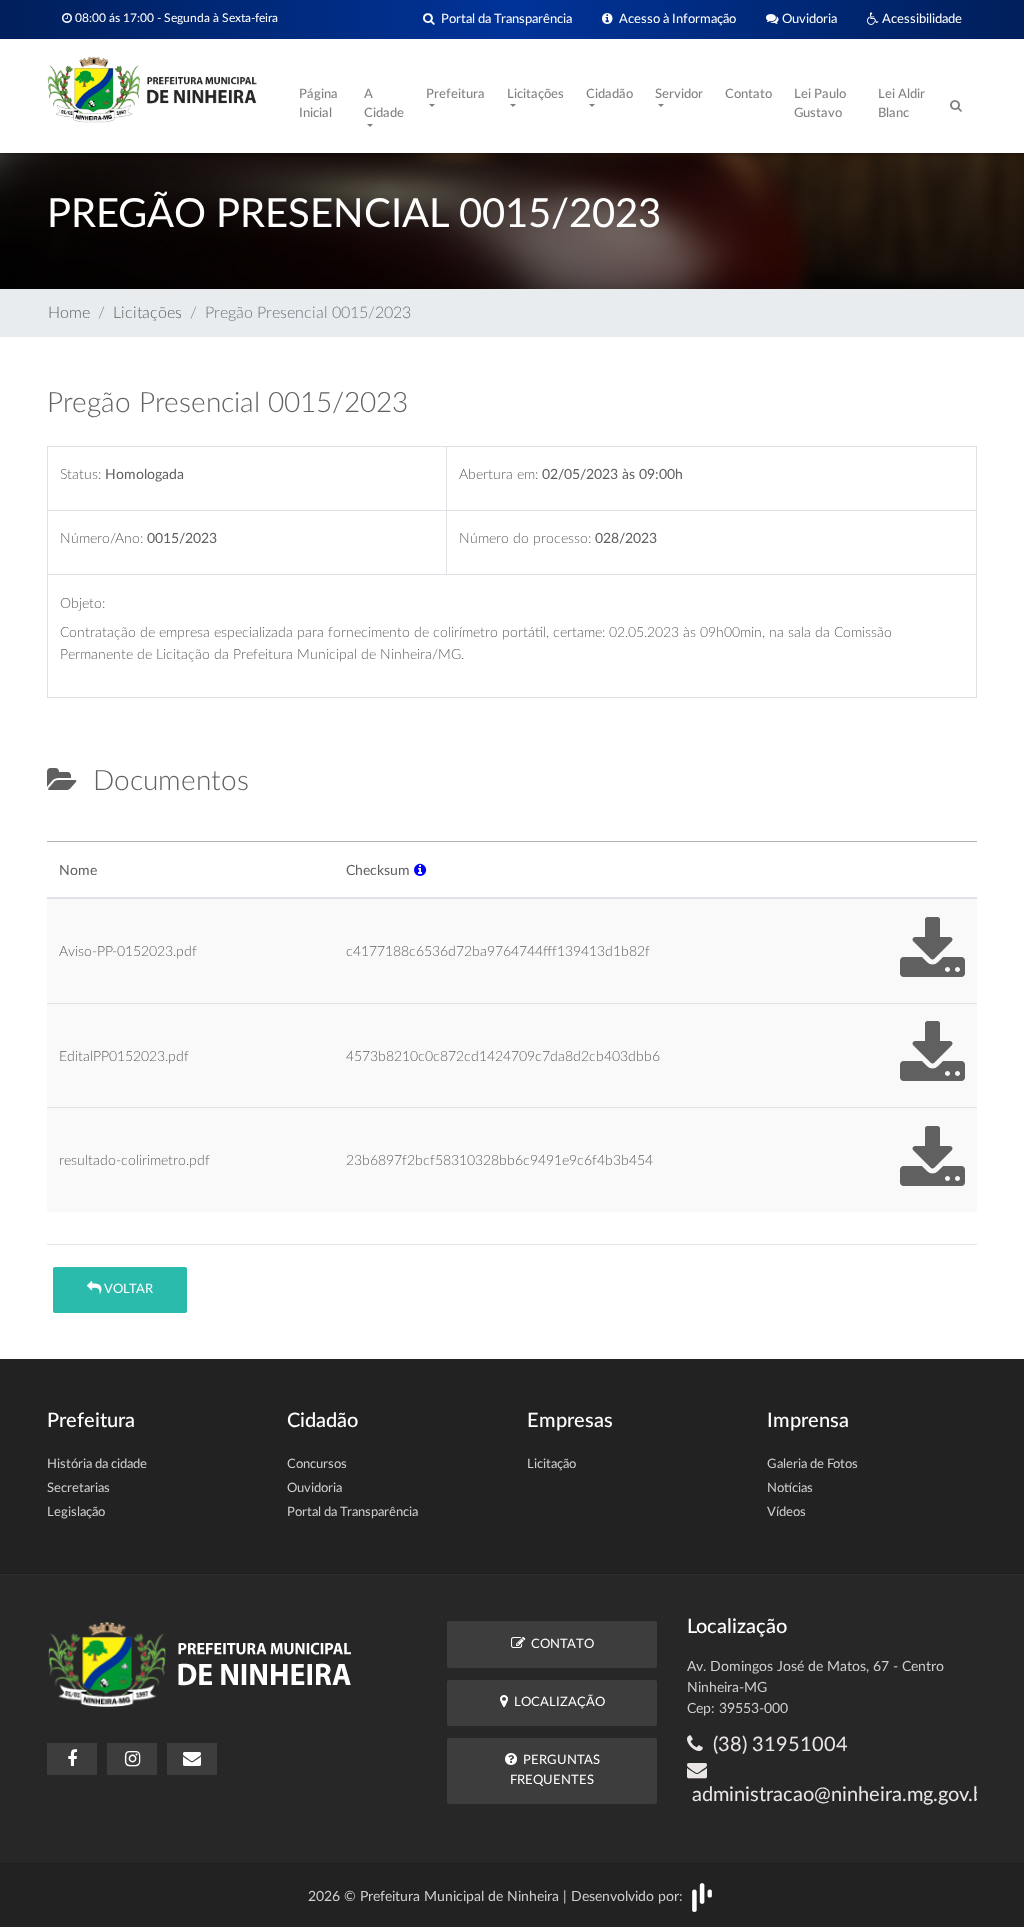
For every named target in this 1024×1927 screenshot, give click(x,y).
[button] (420, 870)
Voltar (127, 1289)
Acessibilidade (920, 19)
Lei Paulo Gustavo (820, 104)
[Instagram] (132, 1759)
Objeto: (82, 603)
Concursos (317, 1464)
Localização (556, 1702)
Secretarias (78, 1488)
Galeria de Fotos (812, 1464)
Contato (748, 94)
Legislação (76, 1512)
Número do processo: (525, 538)
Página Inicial (318, 104)
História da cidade (97, 1464)
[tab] (64, 833)
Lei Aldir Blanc (901, 104)
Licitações (147, 313)
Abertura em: (498, 474)
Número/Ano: (101, 538)
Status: (80, 474)
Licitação (551, 1464)
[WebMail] (192, 1759)
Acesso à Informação (674, 19)
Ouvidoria (808, 19)
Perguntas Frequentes (555, 1770)
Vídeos (786, 1512)
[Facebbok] (72, 1759)
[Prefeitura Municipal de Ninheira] (152, 88)
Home (69, 313)
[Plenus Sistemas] (702, 1897)
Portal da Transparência (503, 19)
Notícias (790, 1488)
